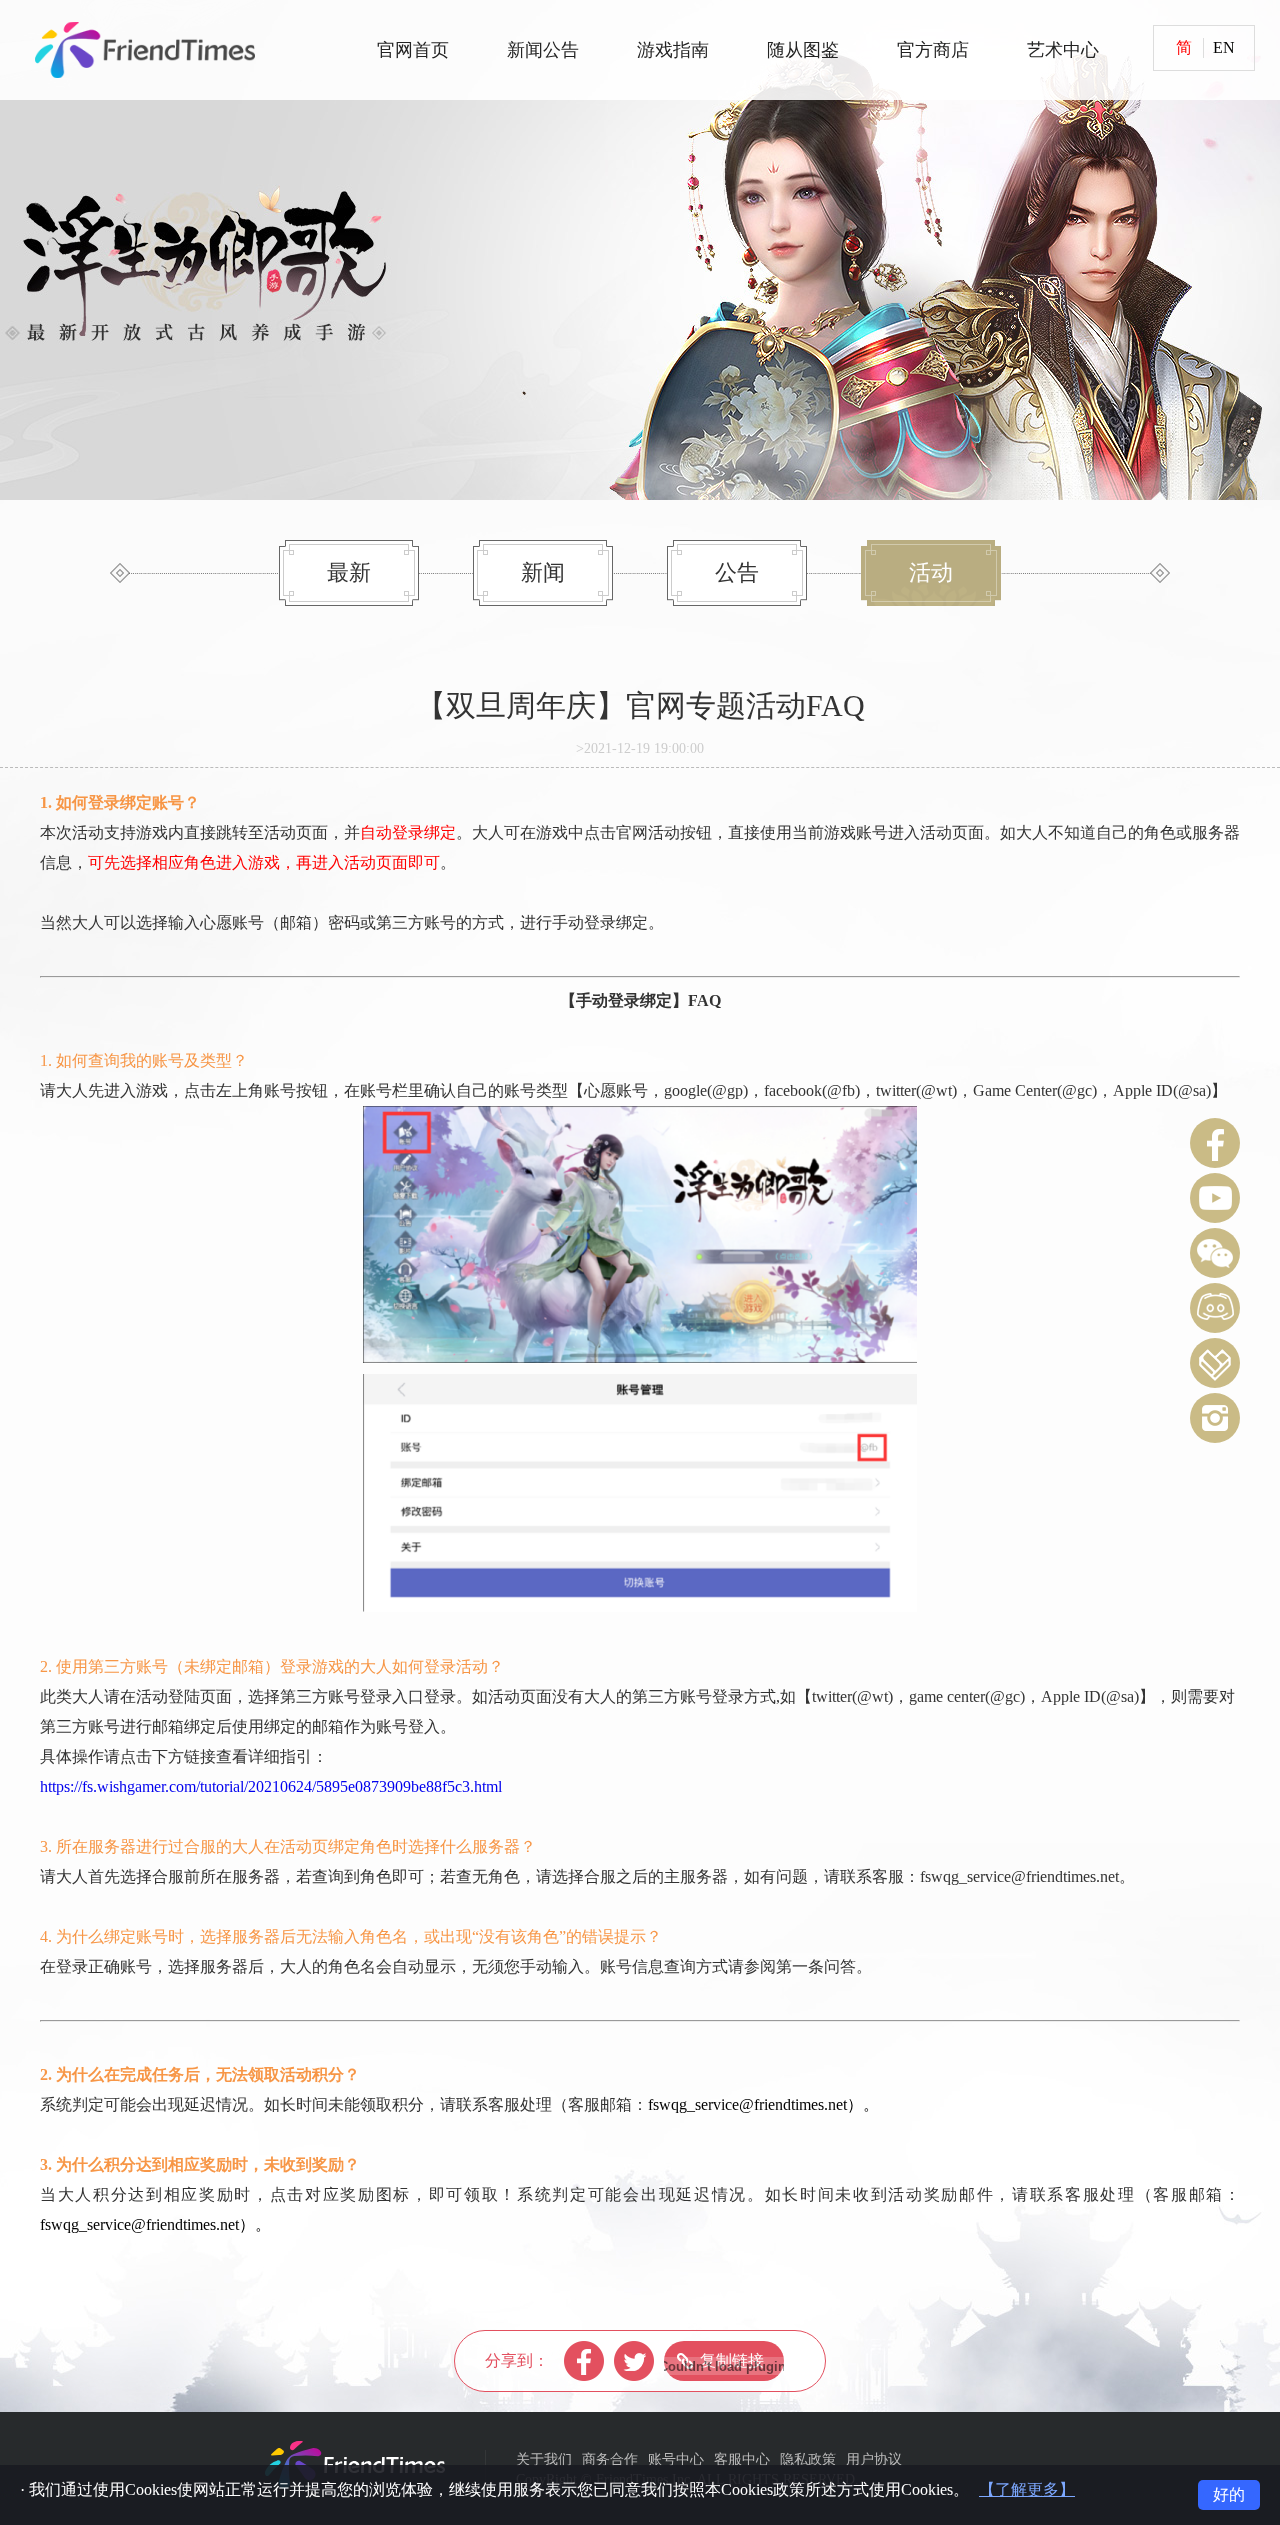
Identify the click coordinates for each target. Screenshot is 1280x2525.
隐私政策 (808, 2459)
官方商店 (933, 50)
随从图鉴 (803, 50)
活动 (931, 572)
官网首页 (413, 50)
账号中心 (676, 2459)
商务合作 (610, 2459)
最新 (349, 572)
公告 (737, 572)
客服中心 (742, 2459)
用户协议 (874, 2459)
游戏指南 (673, 50)
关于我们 (544, 2459)
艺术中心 (1063, 50)
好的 (1229, 2494)
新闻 (543, 572)
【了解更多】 (1027, 2489)
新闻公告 (543, 50)
